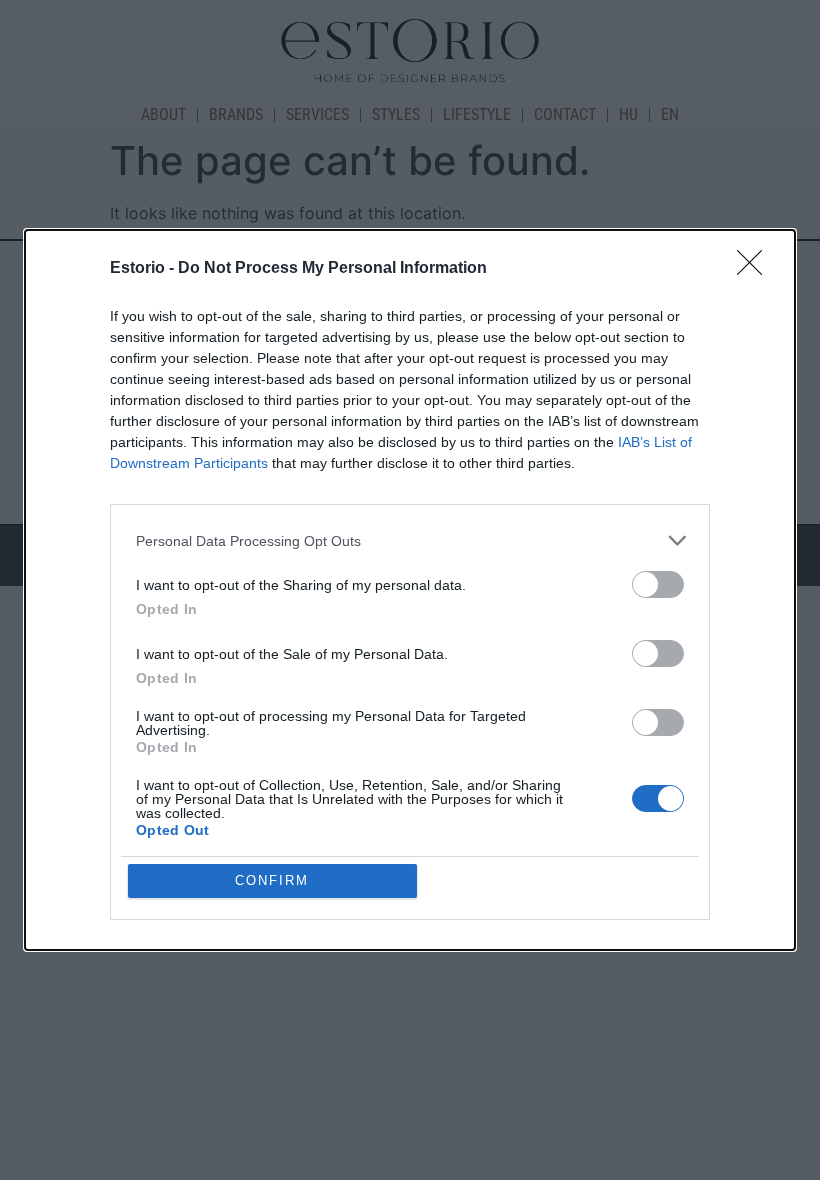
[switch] (658, 584)
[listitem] (410, 540)
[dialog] (410, 590)
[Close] (756, 269)
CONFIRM (272, 880)
